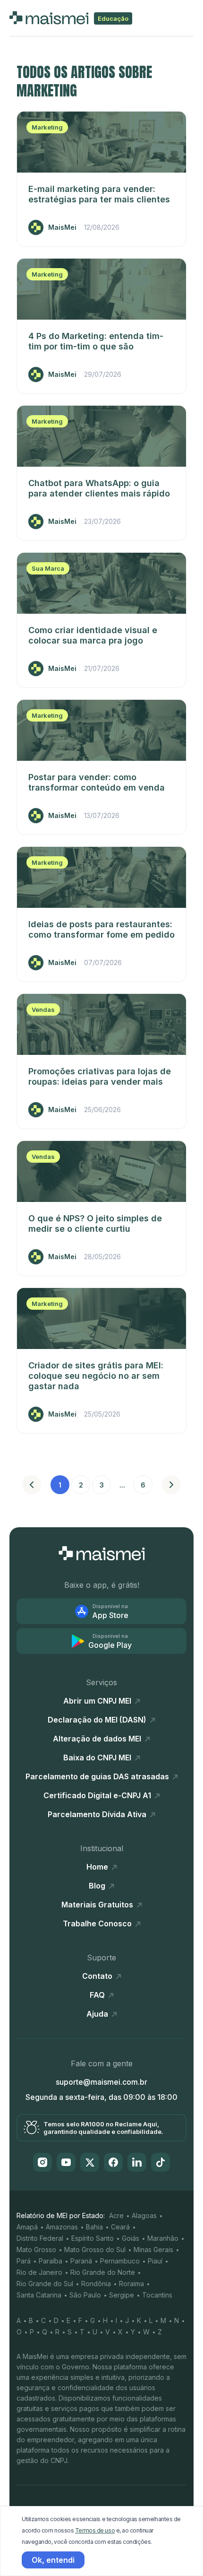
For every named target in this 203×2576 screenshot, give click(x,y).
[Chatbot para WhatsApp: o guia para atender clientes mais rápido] (101, 436)
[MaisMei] (102, 1553)
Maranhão (163, 2238)
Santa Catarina (39, 2295)
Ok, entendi (53, 2560)
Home (98, 1867)
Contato (98, 1976)
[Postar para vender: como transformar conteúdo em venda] (101, 730)
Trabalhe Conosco (98, 1923)
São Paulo (85, 2295)
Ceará (120, 2227)
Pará (24, 2261)
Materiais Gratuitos (98, 1905)
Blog (98, 1886)
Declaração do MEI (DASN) (98, 1720)
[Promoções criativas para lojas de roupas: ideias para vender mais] (101, 1024)
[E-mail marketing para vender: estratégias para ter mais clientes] (101, 142)
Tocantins (157, 2295)
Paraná (81, 2261)
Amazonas (62, 2227)
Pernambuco (120, 2261)
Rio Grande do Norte (103, 2272)
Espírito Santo (93, 2238)
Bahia (94, 2227)
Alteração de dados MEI (98, 1739)
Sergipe (122, 2295)
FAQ (98, 1995)
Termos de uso (95, 2530)
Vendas (43, 1010)
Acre (116, 2215)
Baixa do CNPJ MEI (98, 1758)
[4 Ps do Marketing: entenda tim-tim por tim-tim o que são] (101, 289)
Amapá (27, 2227)
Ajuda (98, 2014)
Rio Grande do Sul (45, 2284)
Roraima (131, 2284)
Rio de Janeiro (39, 2272)
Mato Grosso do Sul (95, 2250)
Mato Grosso (36, 2250)
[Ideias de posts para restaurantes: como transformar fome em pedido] (101, 877)
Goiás (131, 2238)
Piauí (155, 2261)
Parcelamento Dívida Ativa (98, 1814)
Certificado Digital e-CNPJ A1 (98, 1795)
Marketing (47, 127)
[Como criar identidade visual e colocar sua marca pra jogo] (101, 583)
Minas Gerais (153, 2250)
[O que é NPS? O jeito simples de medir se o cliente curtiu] (101, 1171)
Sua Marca (48, 568)
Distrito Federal (40, 2238)
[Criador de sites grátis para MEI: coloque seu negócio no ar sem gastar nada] (101, 1318)
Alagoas (144, 2215)
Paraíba (51, 2261)
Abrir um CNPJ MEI (98, 1701)
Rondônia (96, 2284)
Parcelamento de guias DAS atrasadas (98, 1776)
